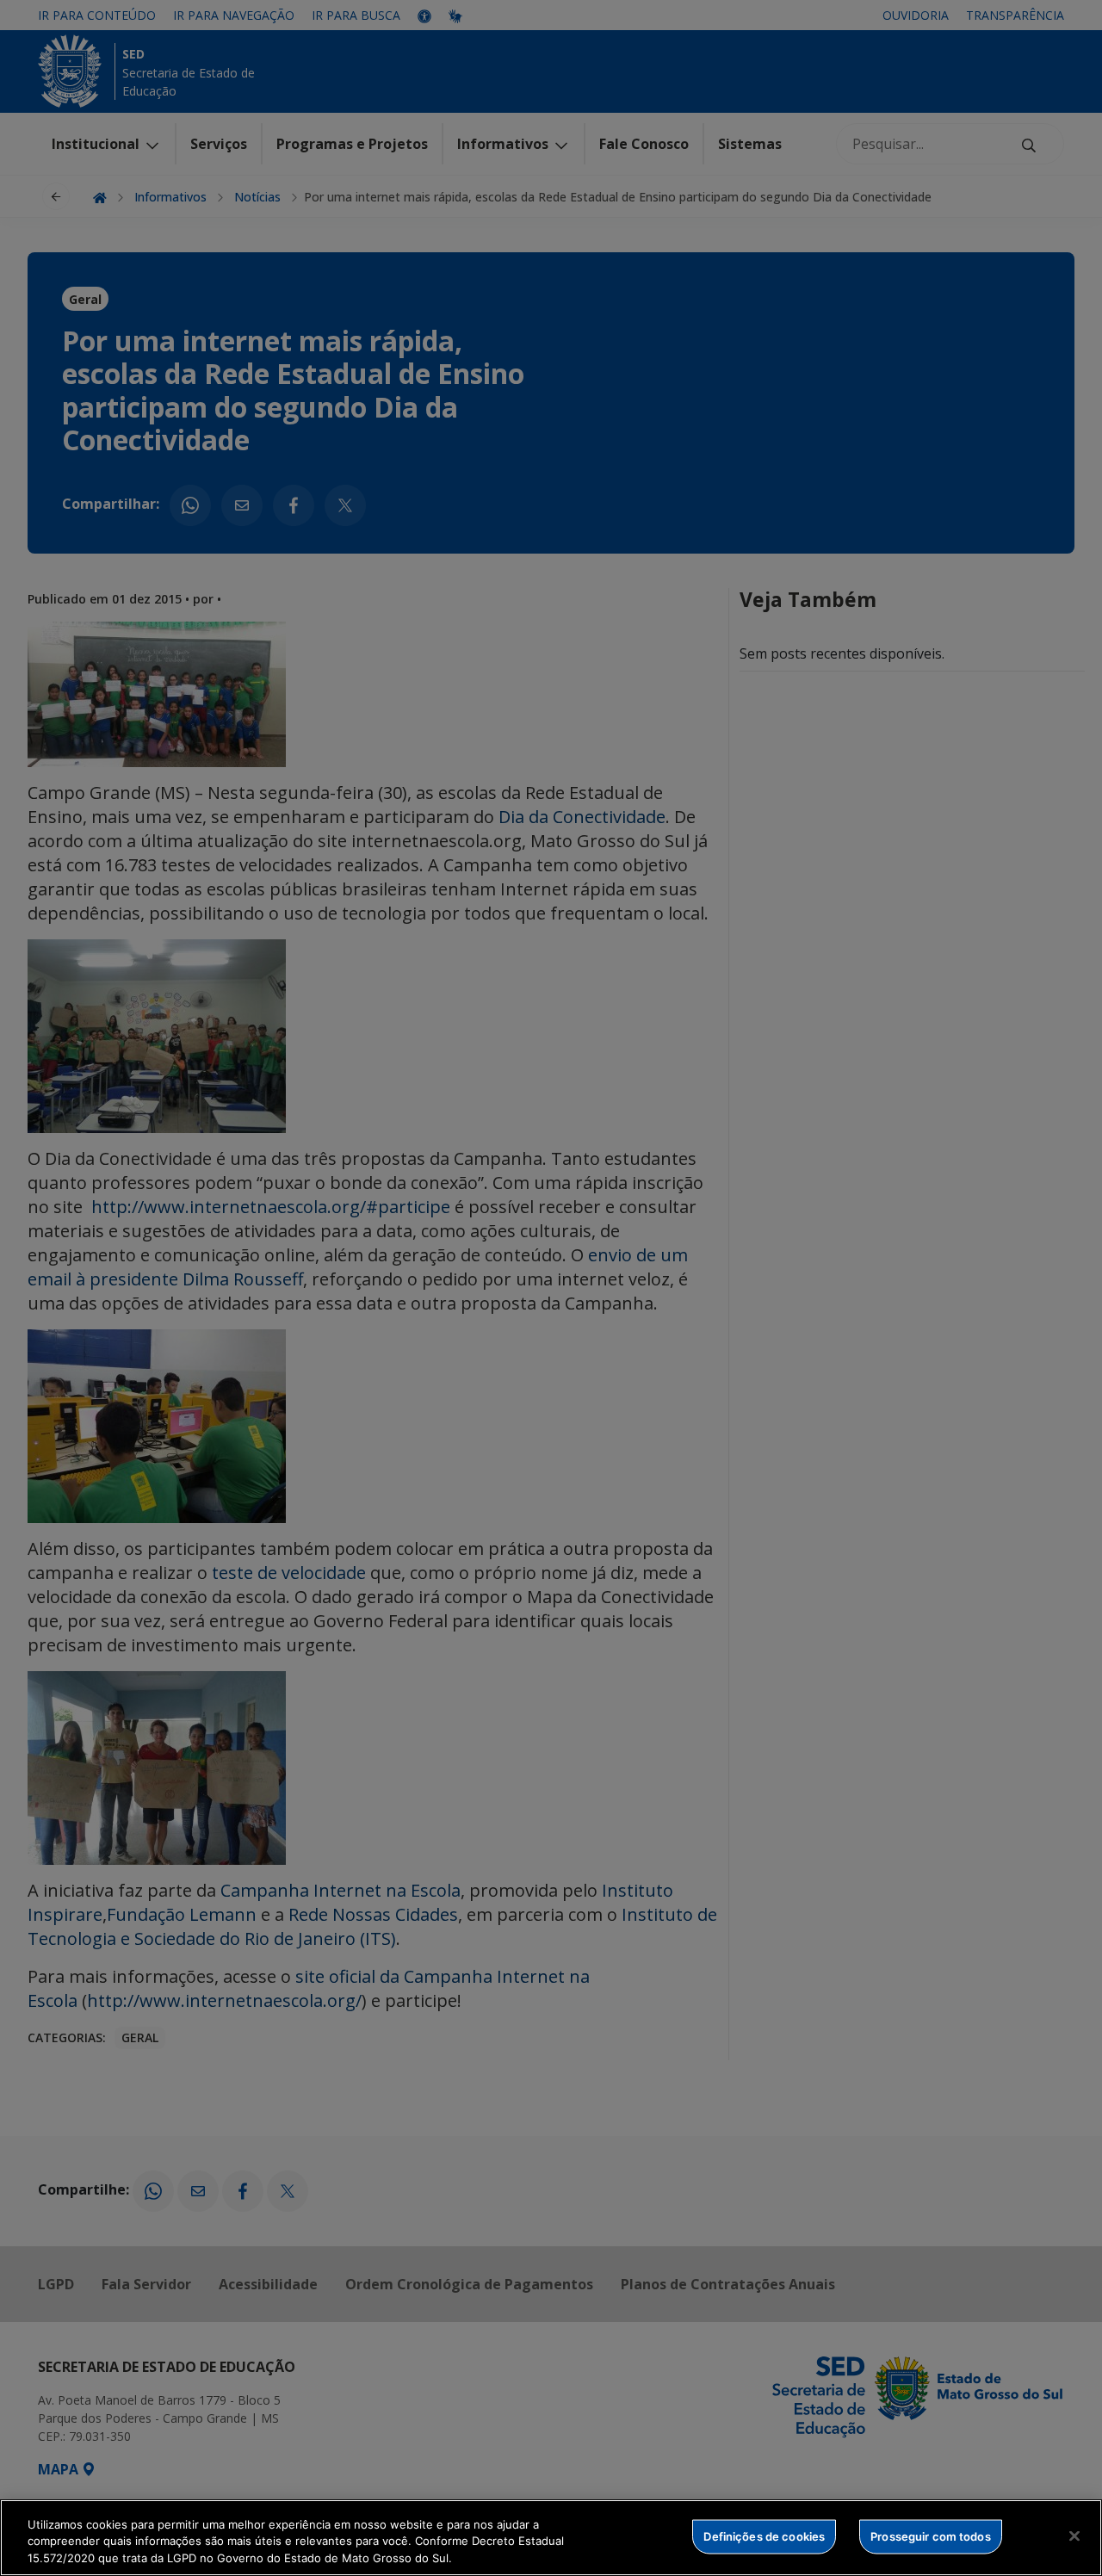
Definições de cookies (764, 2536)
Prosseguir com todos (931, 2536)
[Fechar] (1074, 2536)
